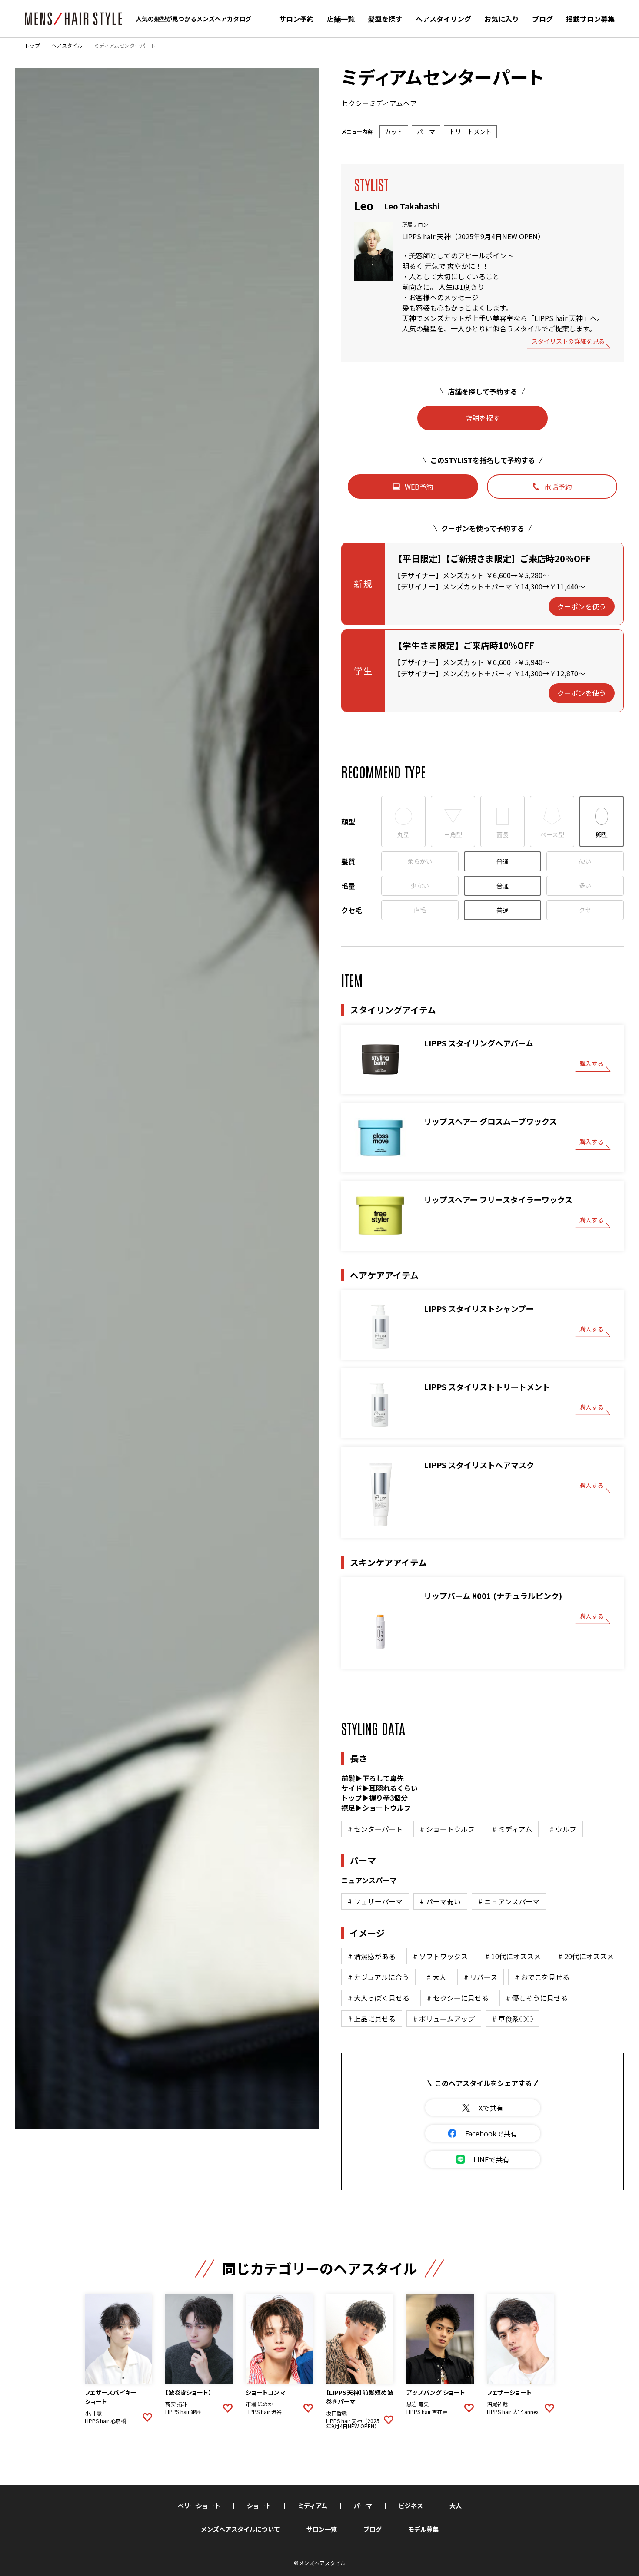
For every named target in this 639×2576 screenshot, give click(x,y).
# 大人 (436, 1977)
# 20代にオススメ (586, 1956)
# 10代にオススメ (513, 1956)
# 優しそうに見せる (537, 1998)
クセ (585, 910)
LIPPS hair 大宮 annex (513, 2412)
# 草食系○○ (513, 2019)
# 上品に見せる (372, 2019)
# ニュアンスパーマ (509, 1901)
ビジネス (411, 2506)
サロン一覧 (322, 2529)
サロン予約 (296, 19)
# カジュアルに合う (378, 1977)
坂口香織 (336, 2413)
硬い (585, 861)
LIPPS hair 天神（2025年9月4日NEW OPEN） (473, 236)
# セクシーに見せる (458, 1998)
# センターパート (375, 1829)
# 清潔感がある (372, 1956)
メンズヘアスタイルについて (240, 2529)
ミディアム (313, 2506)
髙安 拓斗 (176, 2404)
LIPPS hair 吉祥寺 (427, 2412)
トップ (32, 46)
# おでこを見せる (542, 1977)
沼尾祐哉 (497, 2404)
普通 (503, 861)
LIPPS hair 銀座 (183, 2412)
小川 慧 (93, 2413)
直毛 (420, 910)
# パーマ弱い (440, 1901)
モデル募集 (423, 2529)
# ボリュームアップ (444, 2019)
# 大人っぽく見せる (379, 1998)
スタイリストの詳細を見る (568, 342)
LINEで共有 (491, 2159)
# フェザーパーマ (375, 1901)
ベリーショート (199, 2506)
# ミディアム (512, 1829)
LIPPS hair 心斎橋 (105, 2421)
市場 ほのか (259, 2404)
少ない (420, 885)
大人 (456, 2506)
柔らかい (420, 861)
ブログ (542, 19)
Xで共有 (491, 2108)
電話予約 (558, 487)
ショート (259, 2506)
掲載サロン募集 (590, 19)
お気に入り (502, 19)
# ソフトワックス (440, 1956)
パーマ (363, 2506)
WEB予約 (419, 487)
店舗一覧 (341, 19)
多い (585, 885)
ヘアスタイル (67, 46)
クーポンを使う (582, 606)
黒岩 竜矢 (418, 2404)
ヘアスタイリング (443, 19)
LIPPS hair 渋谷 (264, 2412)
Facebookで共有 (491, 2133)
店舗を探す (483, 418)
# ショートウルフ (447, 1829)
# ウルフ (563, 1829)
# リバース (481, 1977)
